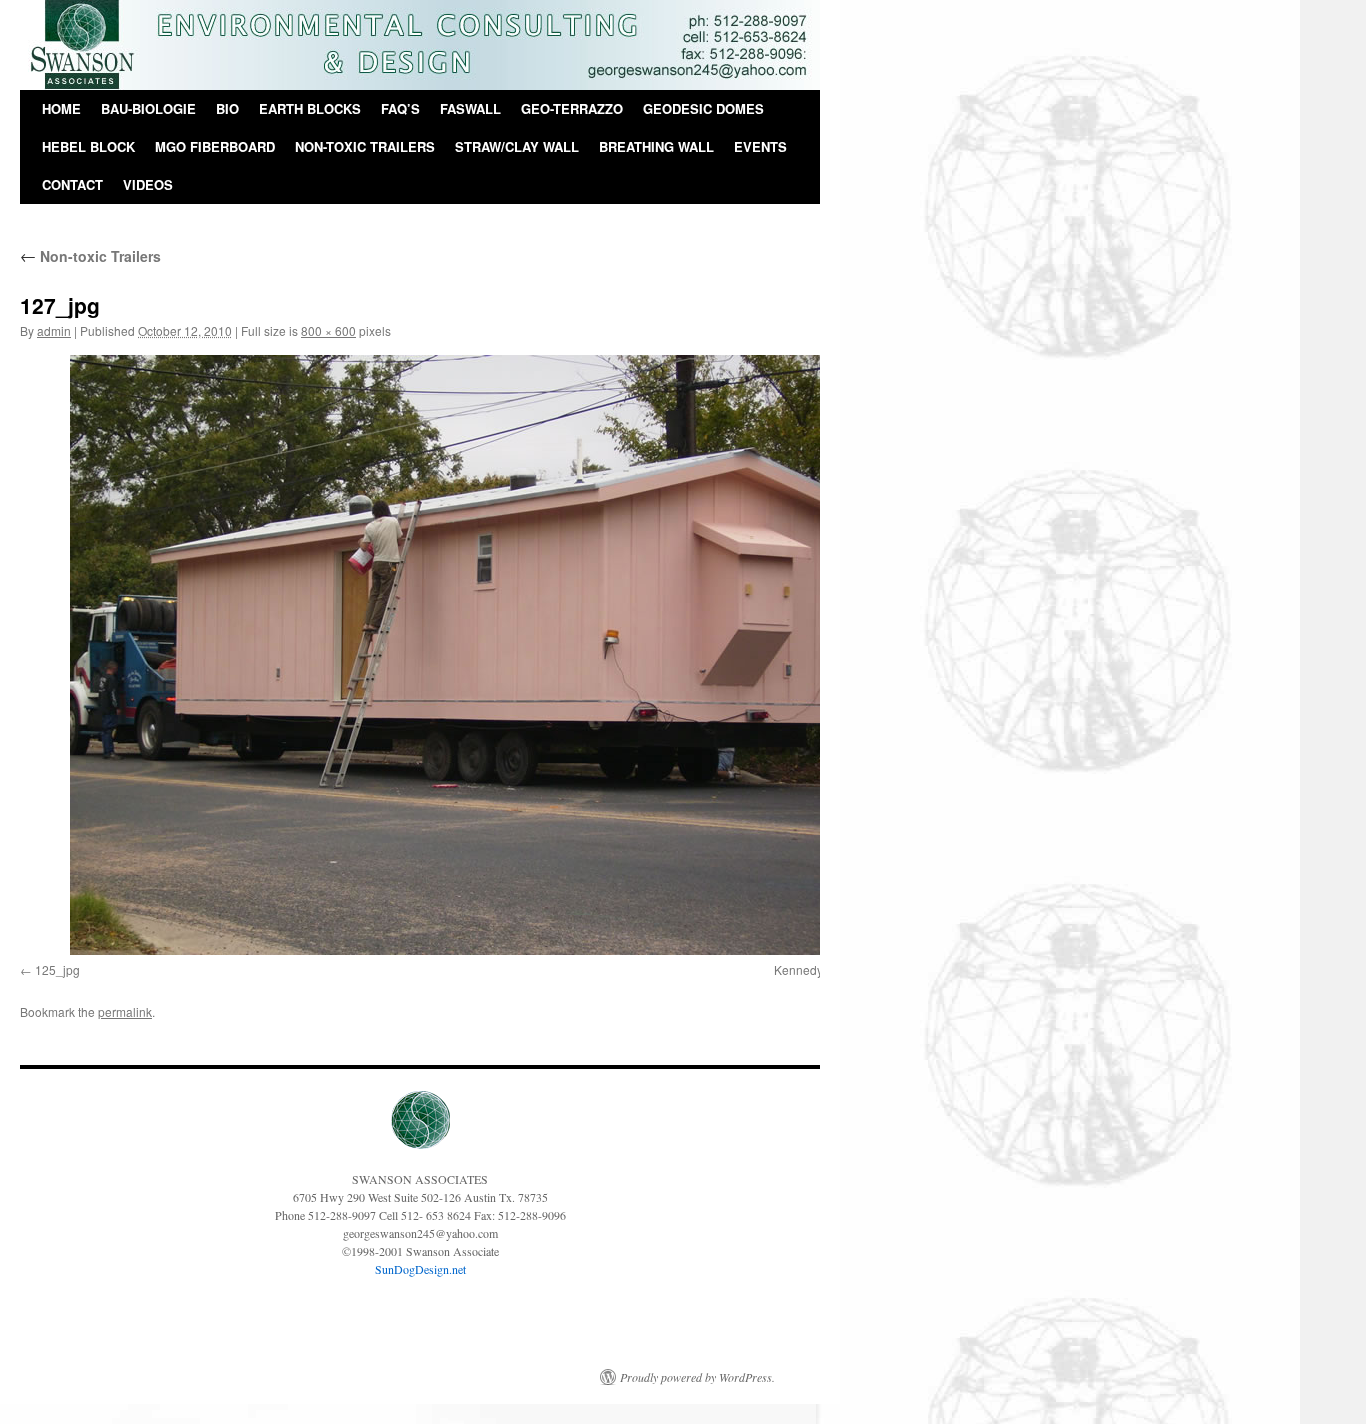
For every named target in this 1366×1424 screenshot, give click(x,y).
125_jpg (57, 969)
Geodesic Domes (703, 108)
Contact (72, 184)
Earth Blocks (310, 108)
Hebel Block (88, 146)
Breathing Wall (656, 146)
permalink (125, 1011)
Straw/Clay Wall (517, 146)
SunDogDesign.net (420, 1269)
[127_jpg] (470, 655)
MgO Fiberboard (215, 146)
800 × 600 (328, 330)
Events (760, 146)
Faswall (470, 108)
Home (61, 108)
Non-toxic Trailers (365, 146)
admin (54, 330)
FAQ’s (400, 108)
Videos (148, 184)
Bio (227, 108)
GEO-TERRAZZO (572, 108)
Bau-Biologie (148, 108)
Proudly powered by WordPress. (697, 1377)
